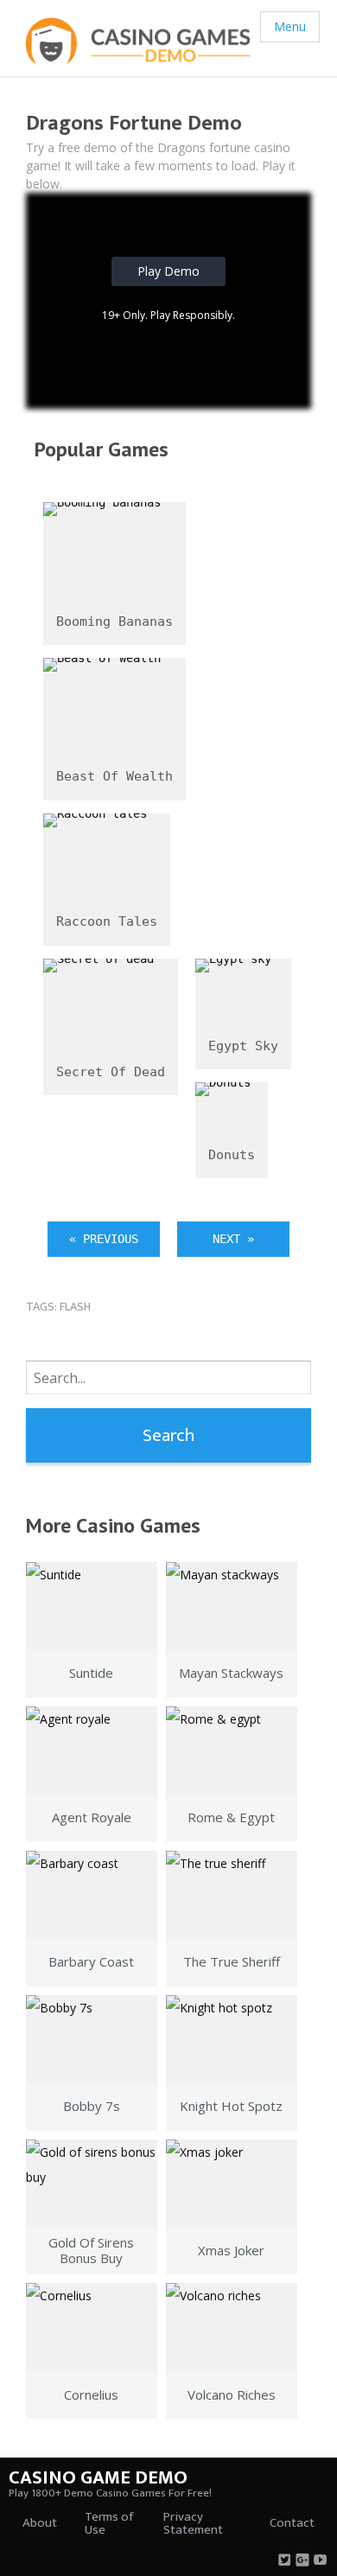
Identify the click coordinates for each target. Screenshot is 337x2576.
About (40, 2523)
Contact (292, 2523)
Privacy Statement (193, 2523)
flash (75, 1307)
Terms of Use (109, 2523)
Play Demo (168, 271)
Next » (233, 1239)
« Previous (104, 1239)
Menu (290, 26)
